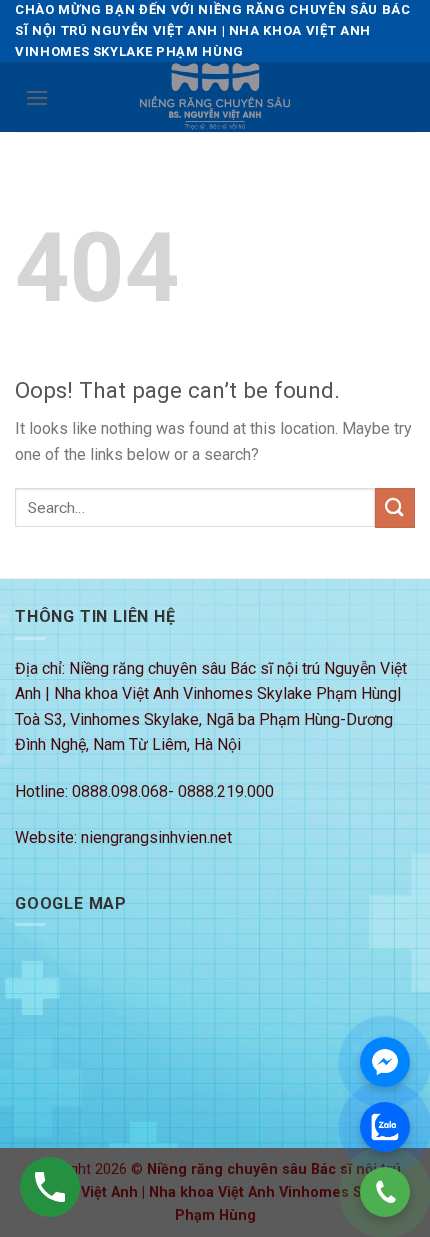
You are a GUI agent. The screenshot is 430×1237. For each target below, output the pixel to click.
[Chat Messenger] (385, 1062)
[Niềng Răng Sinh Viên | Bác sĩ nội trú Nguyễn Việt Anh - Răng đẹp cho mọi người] (215, 97)
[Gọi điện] (385, 1192)
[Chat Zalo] (385, 1127)
